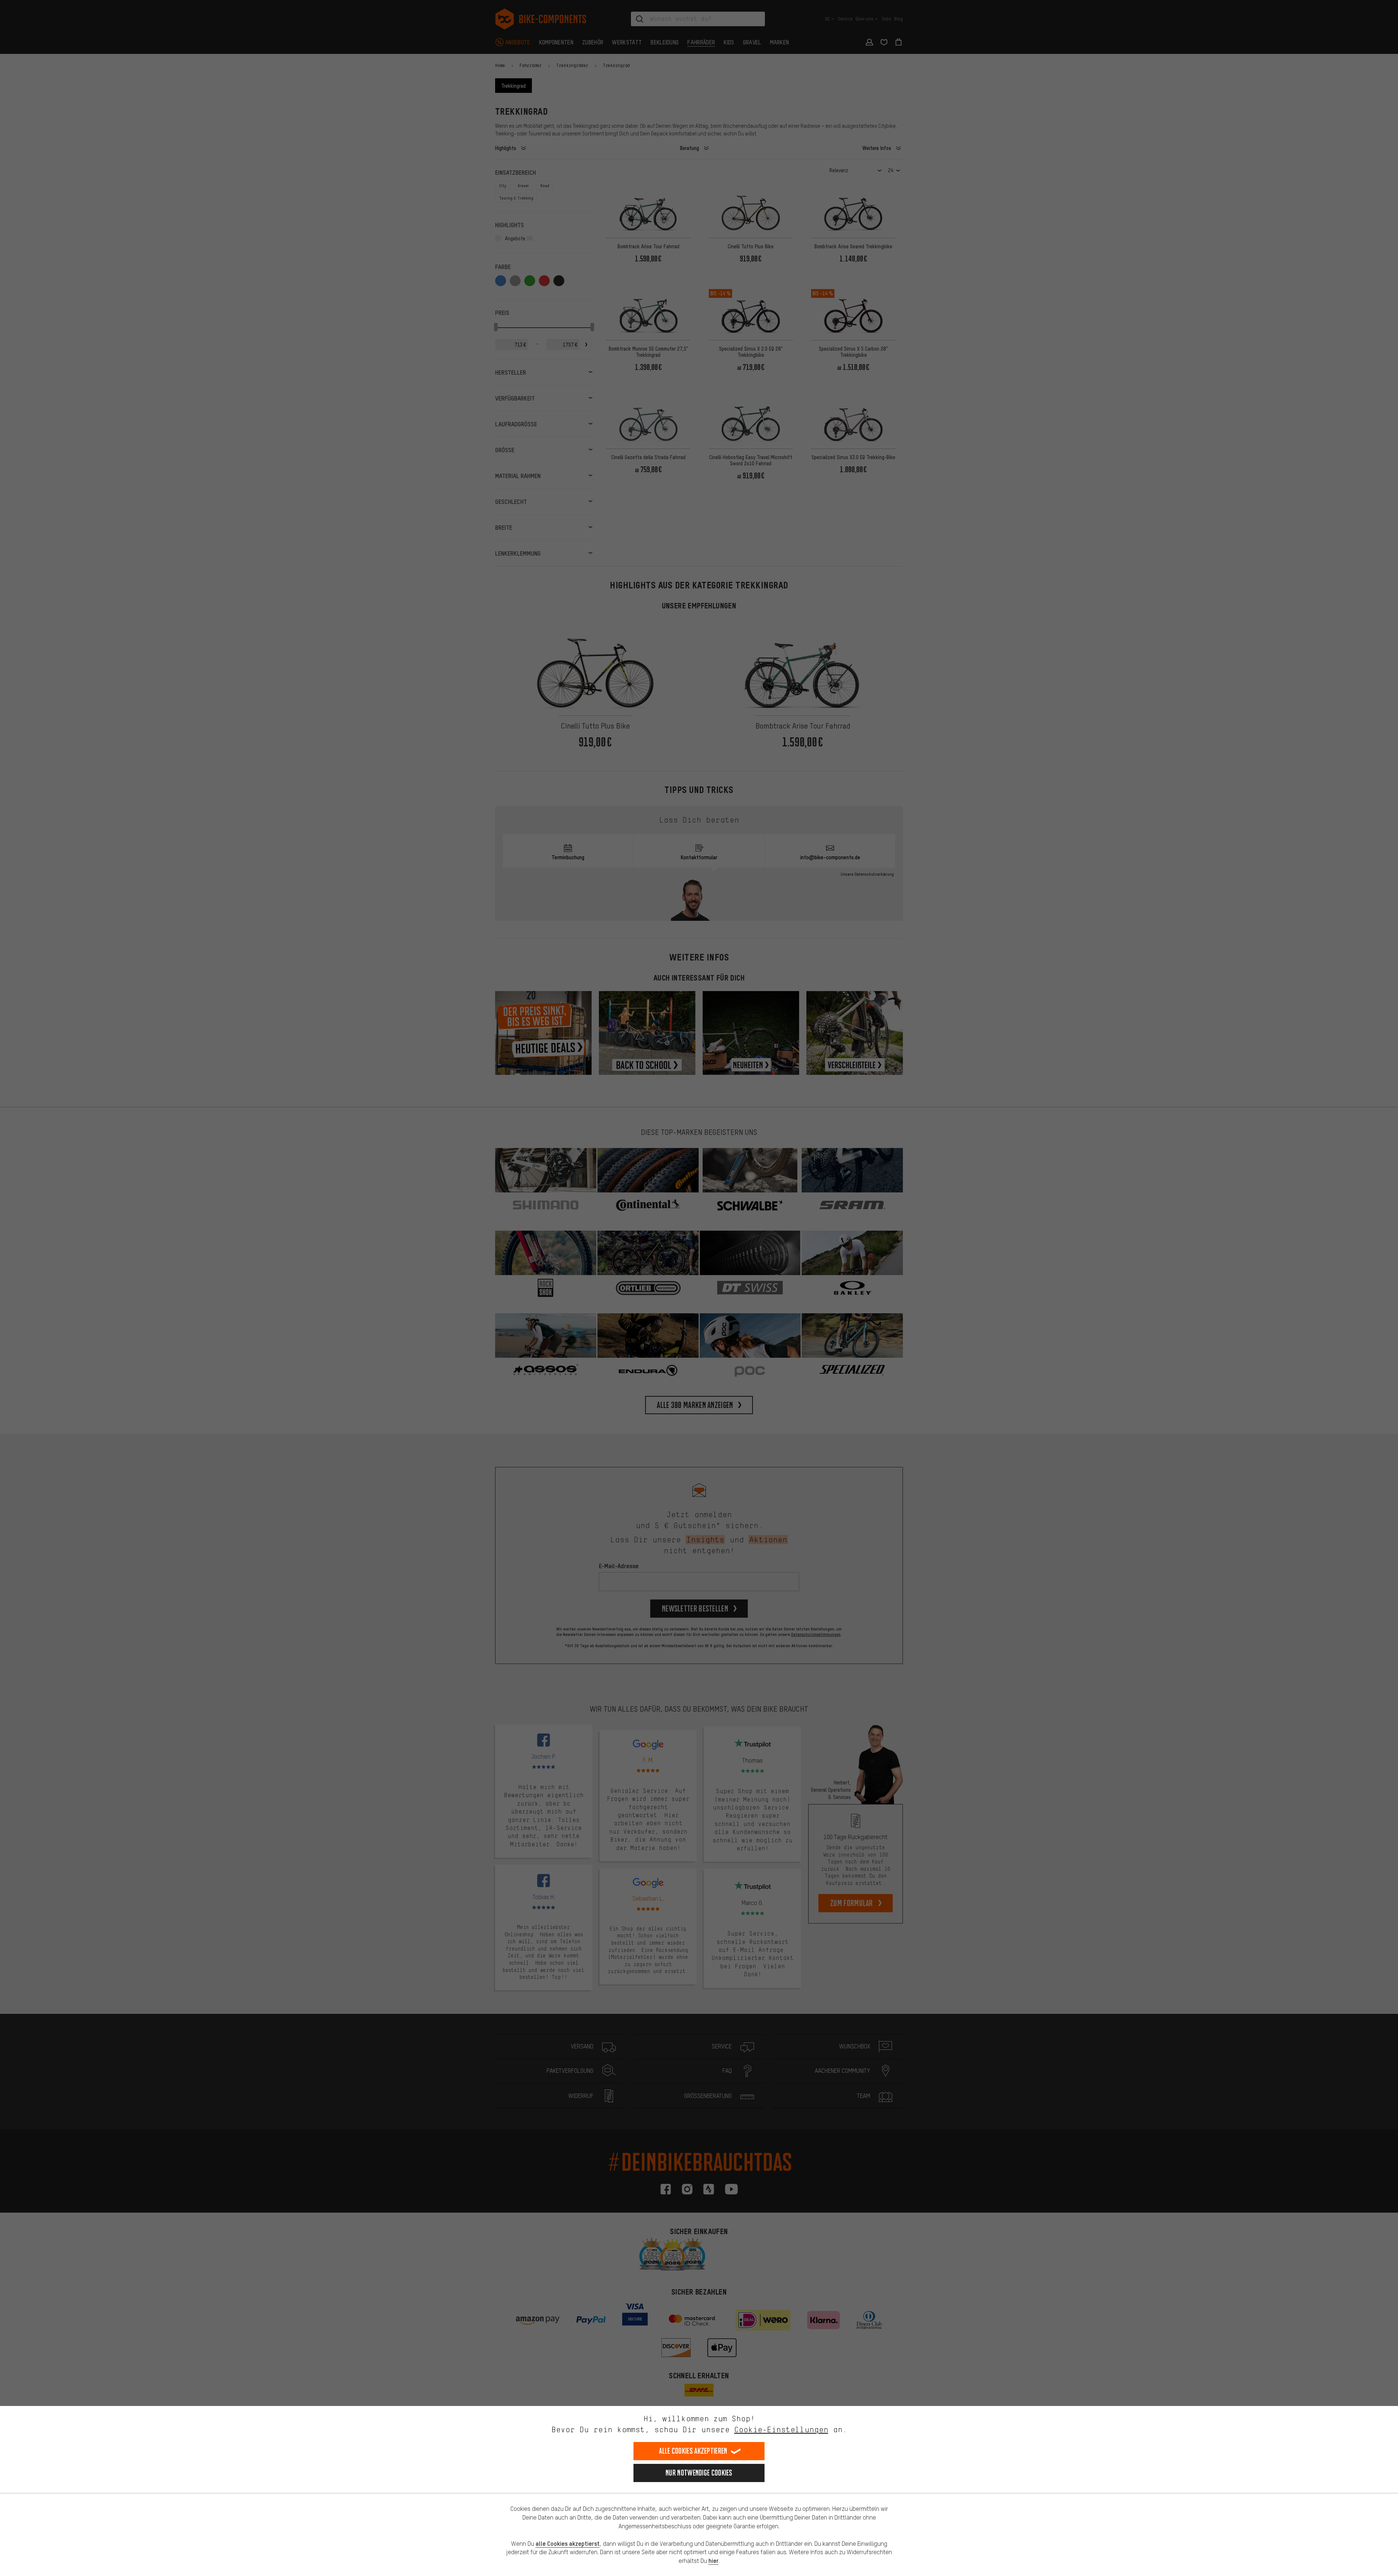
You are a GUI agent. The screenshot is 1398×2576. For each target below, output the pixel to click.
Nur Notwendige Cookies (699, 2473)
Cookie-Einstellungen (781, 2429)
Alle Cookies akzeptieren (693, 2451)
